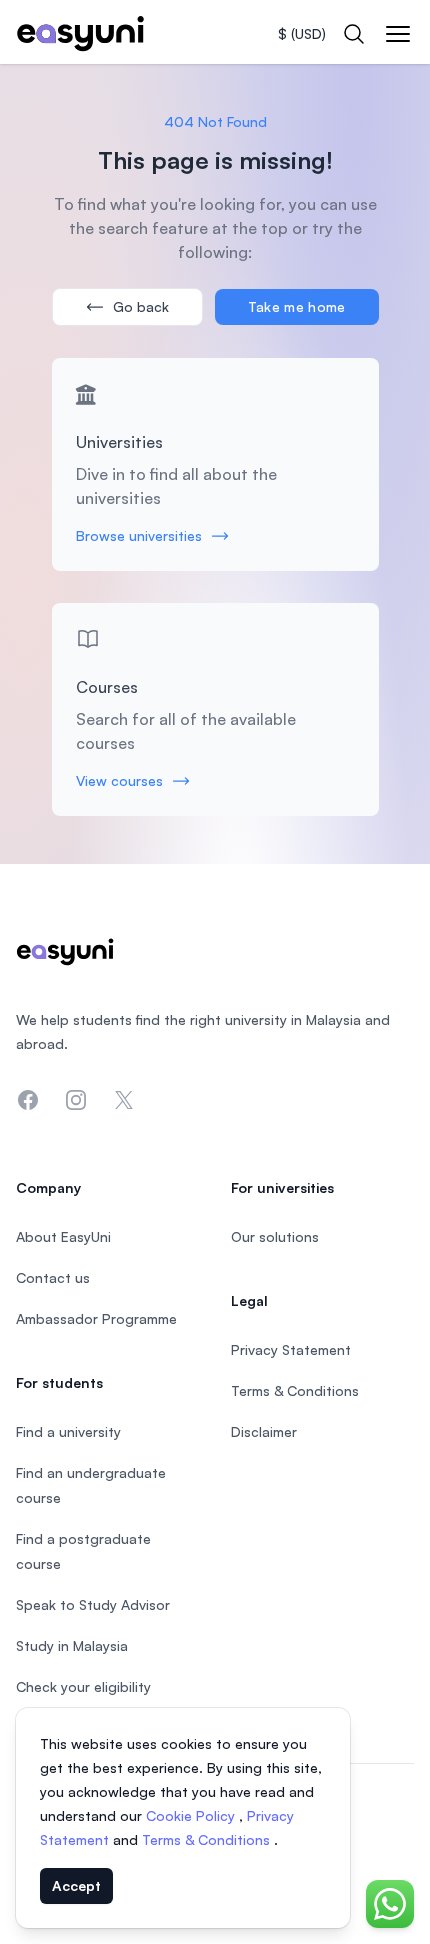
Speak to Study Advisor (93, 1604)
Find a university (68, 1431)
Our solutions (275, 1236)
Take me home (297, 306)
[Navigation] (398, 34)
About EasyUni (63, 1236)
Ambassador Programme (96, 1318)
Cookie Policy (192, 1815)
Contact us (53, 1277)
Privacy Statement (291, 1349)
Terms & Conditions (208, 1839)
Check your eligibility (83, 1686)
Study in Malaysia (72, 1645)
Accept (76, 1885)
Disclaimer (264, 1431)
